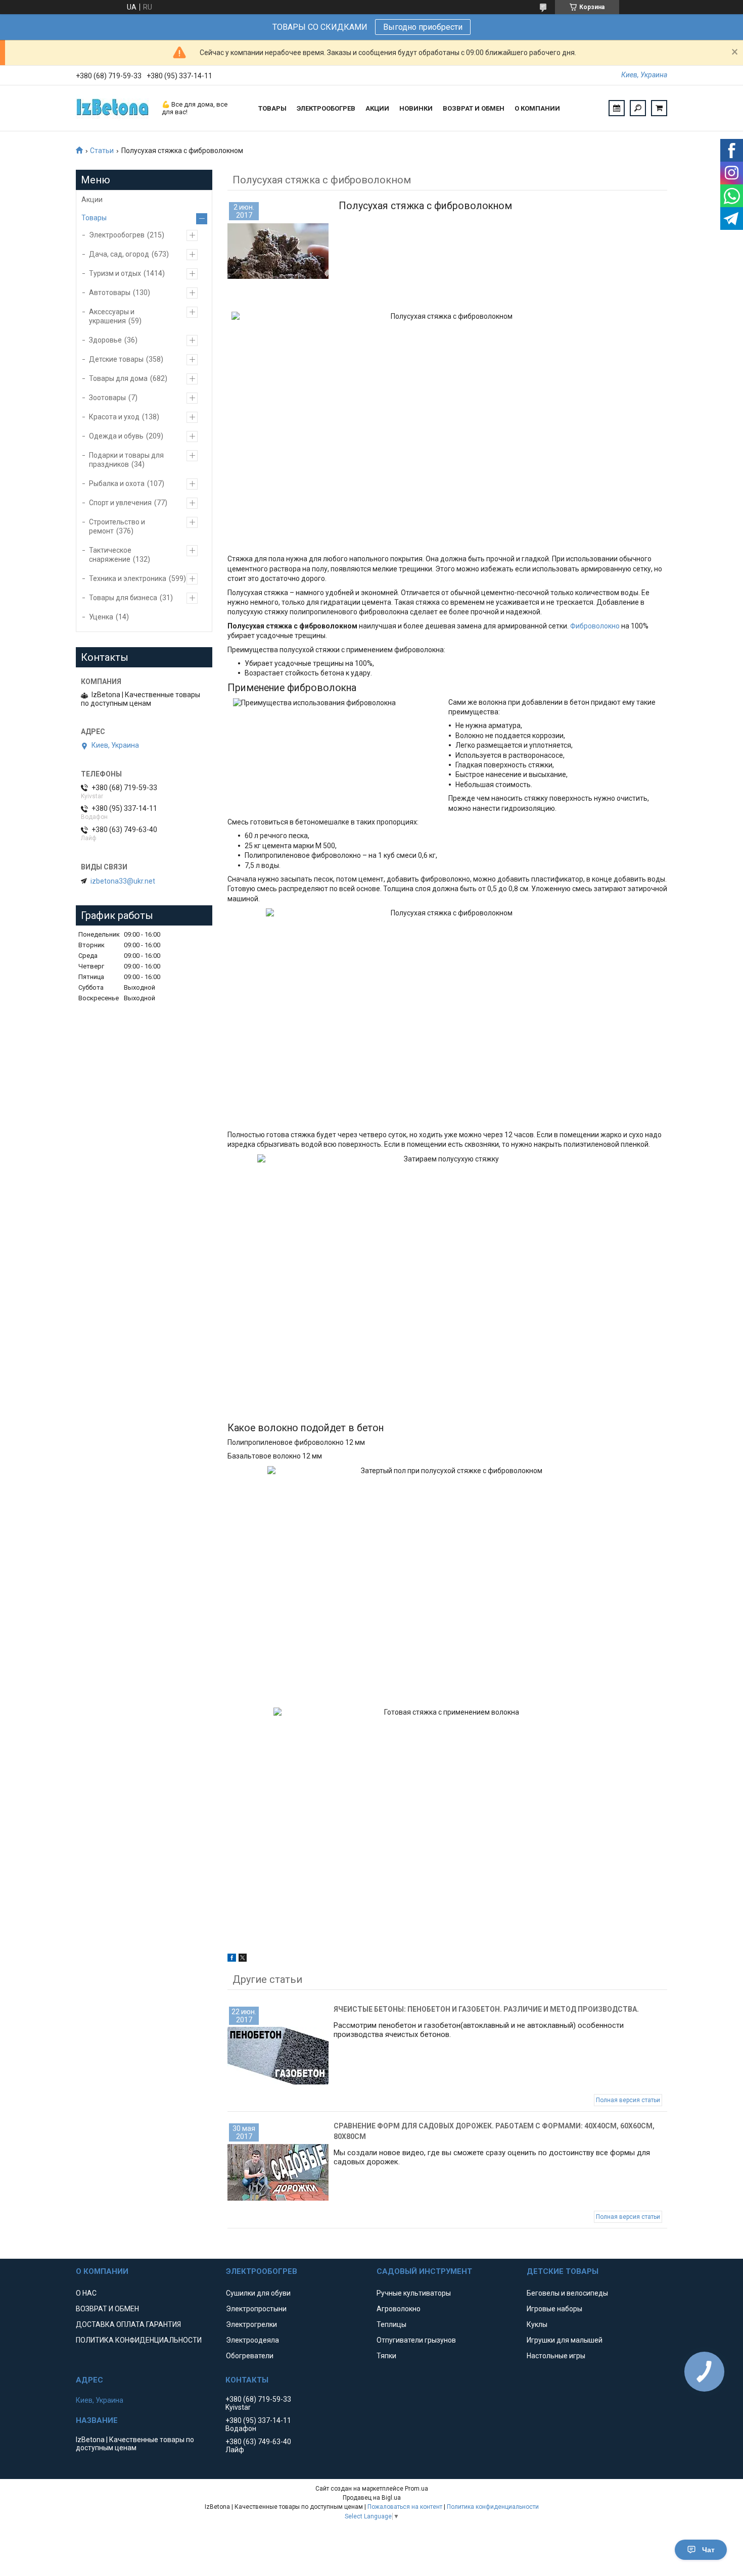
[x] (243, 1959)
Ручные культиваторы (414, 2293)
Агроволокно (399, 2309)
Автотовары (110, 293)
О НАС (86, 2293)
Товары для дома (118, 378)
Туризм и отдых (115, 273)
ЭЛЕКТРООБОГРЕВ (326, 108)
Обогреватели (250, 2356)
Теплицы (391, 2324)
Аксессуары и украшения (112, 316)
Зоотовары (107, 398)
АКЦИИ (377, 108)
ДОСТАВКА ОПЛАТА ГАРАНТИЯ (128, 2324)
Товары (94, 218)
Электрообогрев (117, 235)
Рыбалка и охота (117, 483)
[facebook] (232, 1959)
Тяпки (386, 2356)
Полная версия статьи (628, 2100)
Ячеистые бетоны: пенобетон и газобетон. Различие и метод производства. (486, 2009)
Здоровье (105, 340)
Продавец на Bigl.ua (372, 2498)
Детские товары (116, 359)
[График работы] (617, 108)
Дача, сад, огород (119, 254)
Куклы (537, 2324)
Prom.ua (416, 2489)
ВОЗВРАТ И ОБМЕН (474, 108)
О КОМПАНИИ (537, 108)
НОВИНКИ (416, 108)
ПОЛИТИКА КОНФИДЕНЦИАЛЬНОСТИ (139, 2340)
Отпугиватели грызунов (416, 2340)
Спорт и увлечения (120, 503)
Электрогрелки (251, 2324)
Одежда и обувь (116, 436)
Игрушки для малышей (565, 2340)
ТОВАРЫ (272, 108)
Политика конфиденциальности (493, 2507)
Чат (708, 2550)
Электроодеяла (252, 2340)
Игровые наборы (554, 2309)
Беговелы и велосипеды (567, 2293)
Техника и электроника (128, 578)
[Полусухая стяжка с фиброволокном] (278, 251)
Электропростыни (256, 2309)
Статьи (102, 151)
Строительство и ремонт (117, 526)
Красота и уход (114, 417)
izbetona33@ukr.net (123, 881)
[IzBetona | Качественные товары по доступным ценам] (114, 108)
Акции (92, 200)
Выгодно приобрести (423, 27)
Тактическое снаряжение (110, 555)
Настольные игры (556, 2356)
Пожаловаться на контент (405, 2507)
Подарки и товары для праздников (126, 460)
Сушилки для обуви (258, 2293)
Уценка (101, 617)
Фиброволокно (596, 626)
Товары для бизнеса (123, 598)
